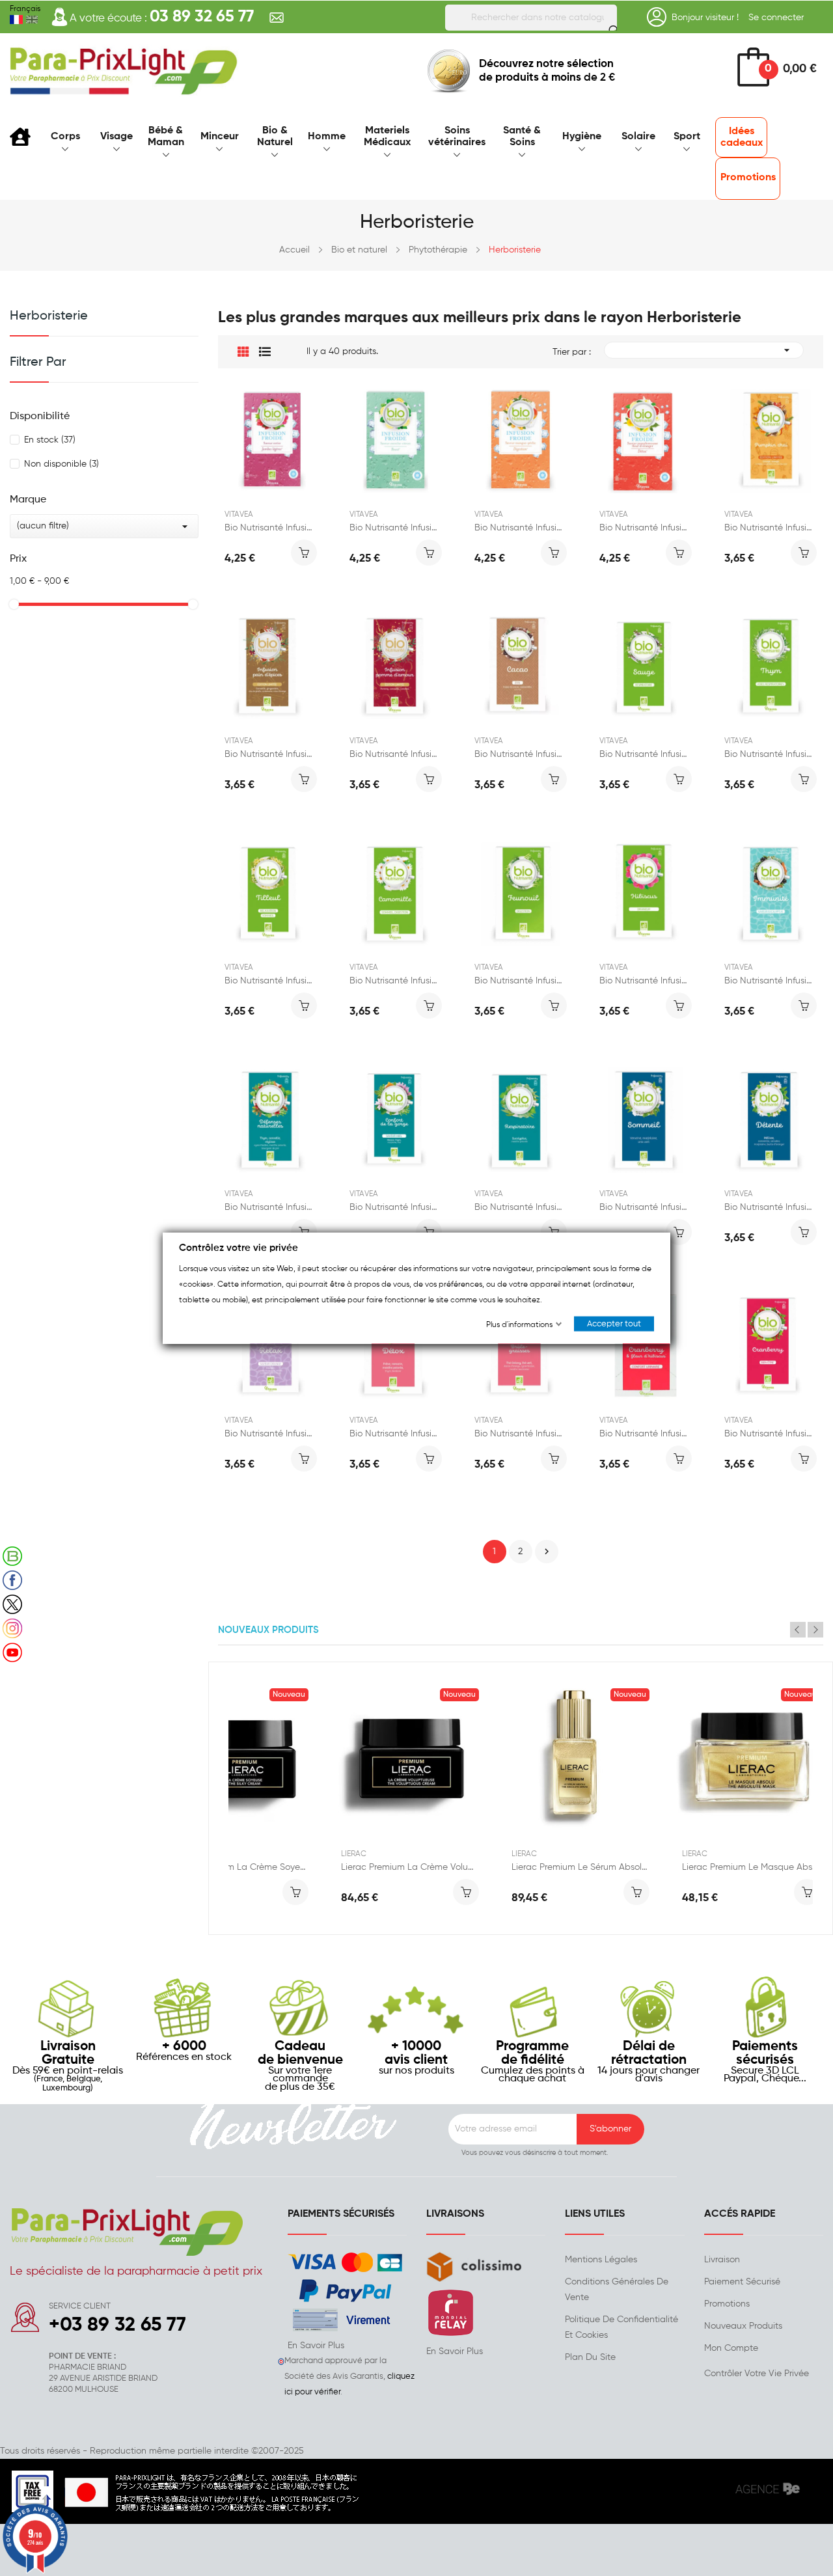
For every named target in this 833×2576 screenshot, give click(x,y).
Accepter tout (614, 1324)
